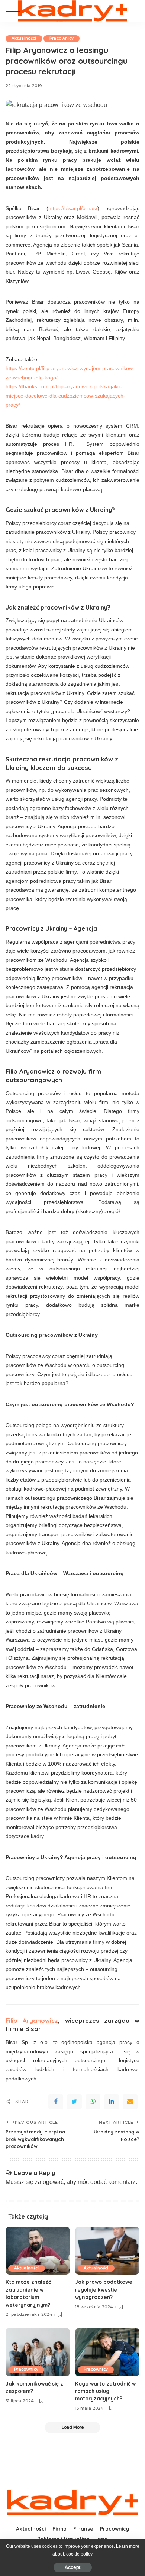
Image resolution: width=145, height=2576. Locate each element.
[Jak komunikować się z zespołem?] (38, 2352)
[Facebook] (56, 2102)
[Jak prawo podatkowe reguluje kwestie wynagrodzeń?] (107, 2251)
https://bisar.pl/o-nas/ (73, 208)
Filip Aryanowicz (32, 2020)
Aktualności (24, 38)
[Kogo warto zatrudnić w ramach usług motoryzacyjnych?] (107, 2352)
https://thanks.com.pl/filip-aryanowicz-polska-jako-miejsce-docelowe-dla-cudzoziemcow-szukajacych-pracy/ (65, 396)
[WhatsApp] (93, 2102)
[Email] (130, 2102)
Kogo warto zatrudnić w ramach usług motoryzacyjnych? (105, 2391)
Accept (73, 2567)
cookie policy (79, 2554)
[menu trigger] (15, 11)
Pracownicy (62, 38)
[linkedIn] (112, 2102)
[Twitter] (74, 2102)
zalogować (49, 2182)
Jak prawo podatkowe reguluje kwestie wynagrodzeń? (104, 2289)
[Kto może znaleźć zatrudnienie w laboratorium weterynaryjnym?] (38, 2251)
